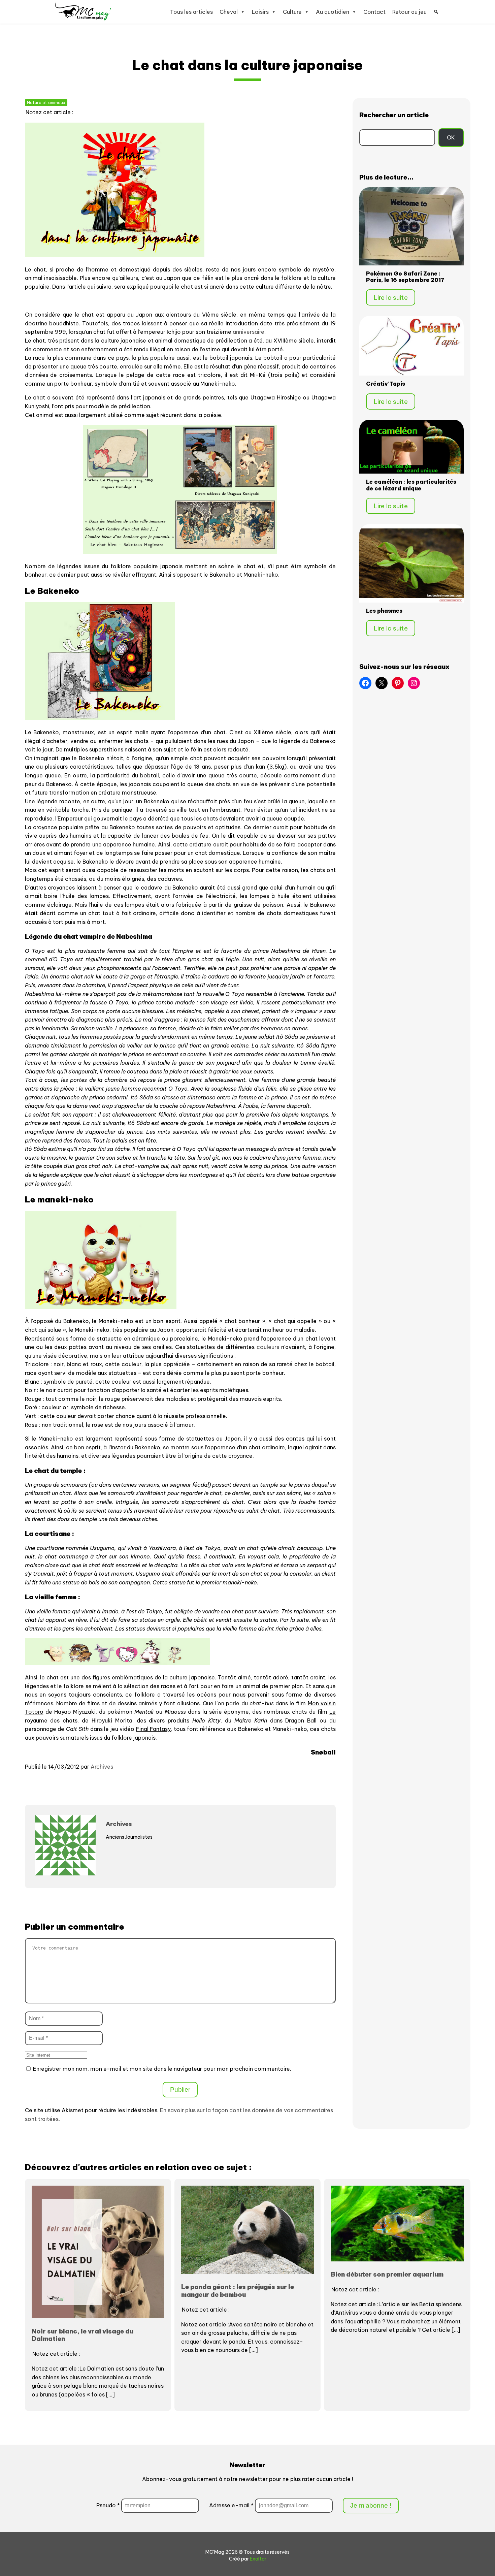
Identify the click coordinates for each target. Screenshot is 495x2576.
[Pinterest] (398, 683)
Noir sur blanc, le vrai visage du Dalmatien (82, 2335)
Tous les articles (191, 12)
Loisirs (260, 12)
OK (451, 137)
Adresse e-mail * (232, 2505)
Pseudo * (108, 2505)
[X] (382, 683)
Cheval (229, 12)
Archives (102, 1767)
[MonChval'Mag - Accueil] (83, 12)
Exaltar (258, 2559)
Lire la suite (391, 297)
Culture (292, 12)
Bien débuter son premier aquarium (387, 2274)
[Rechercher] (436, 12)
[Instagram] (414, 683)
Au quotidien (333, 12)
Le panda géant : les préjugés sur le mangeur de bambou (238, 2290)
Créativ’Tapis (386, 384)
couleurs (268, 1347)
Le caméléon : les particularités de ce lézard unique (411, 485)
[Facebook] (365, 683)
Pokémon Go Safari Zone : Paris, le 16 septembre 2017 (405, 277)
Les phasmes (384, 611)
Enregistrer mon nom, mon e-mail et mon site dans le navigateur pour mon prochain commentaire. (162, 2069)
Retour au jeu (409, 12)
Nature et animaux (46, 103)
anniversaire (249, 332)
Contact (374, 12)
